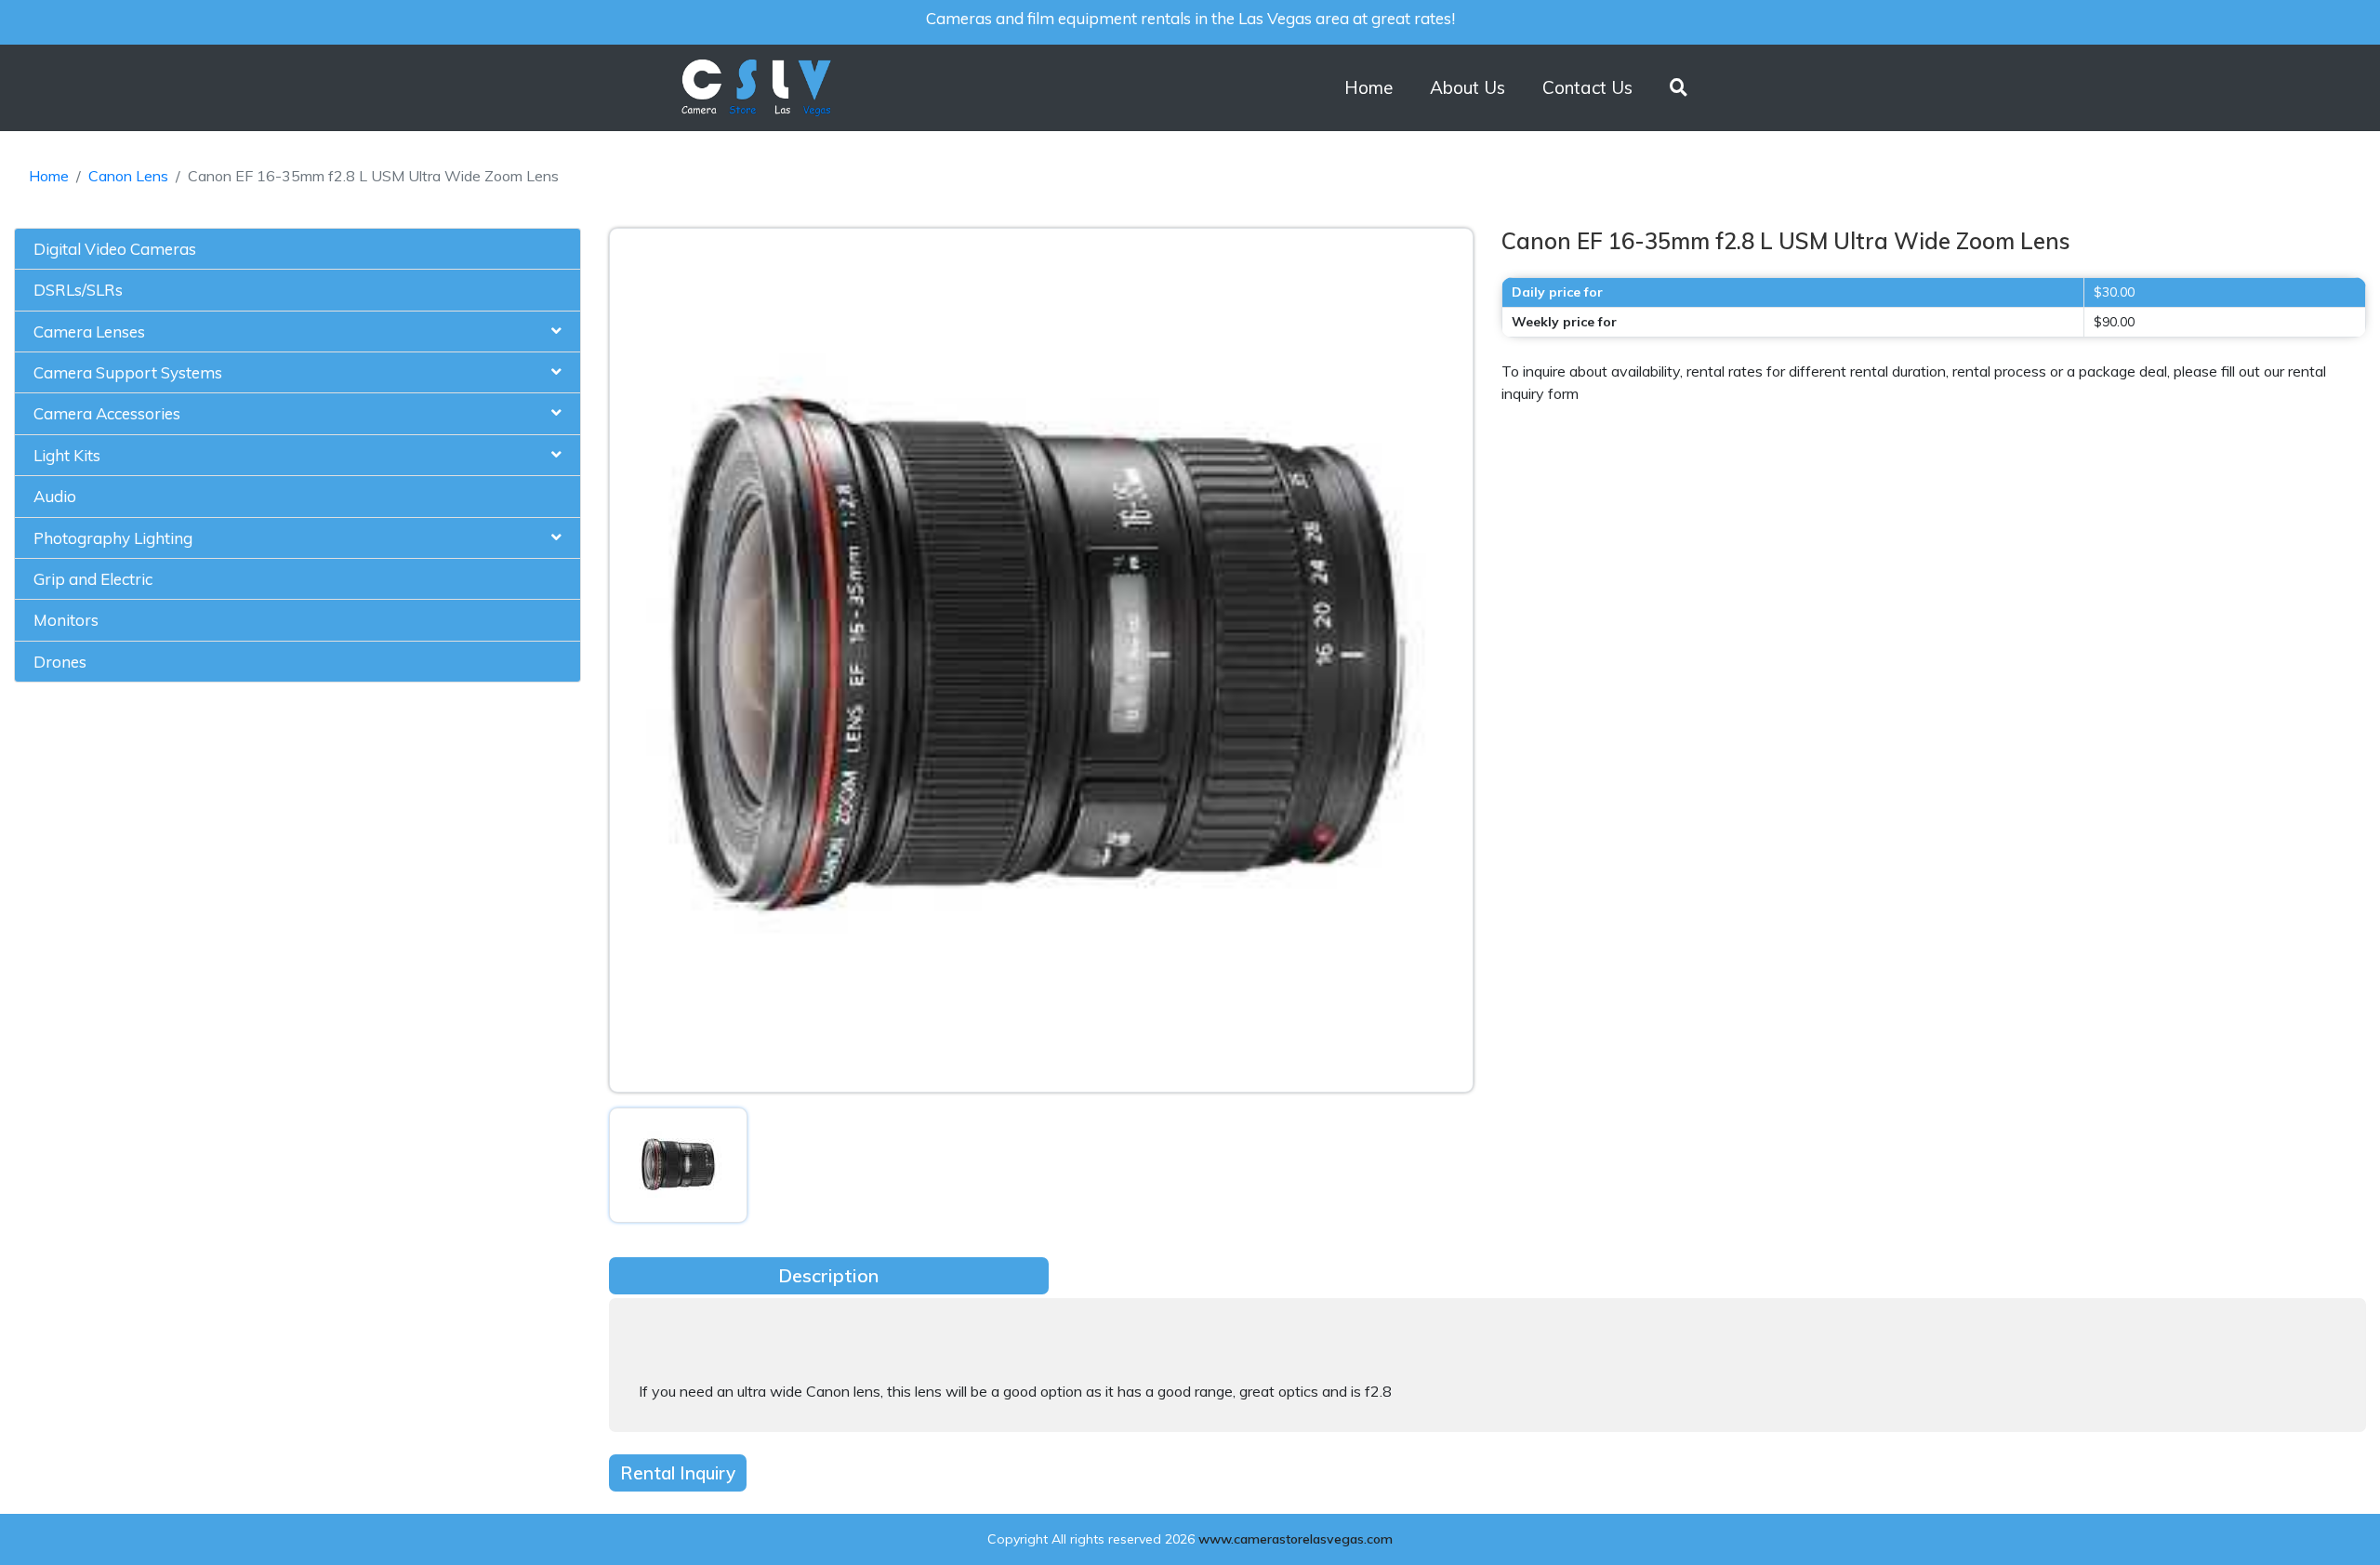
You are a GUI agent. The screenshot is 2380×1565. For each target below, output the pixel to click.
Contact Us (1587, 87)
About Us (1468, 87)
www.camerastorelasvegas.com (1296, 1539)
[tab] (297, 249)
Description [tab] (828, 1275)
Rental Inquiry (678, 1473)
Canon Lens (128, 176)
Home (1368, 87)
